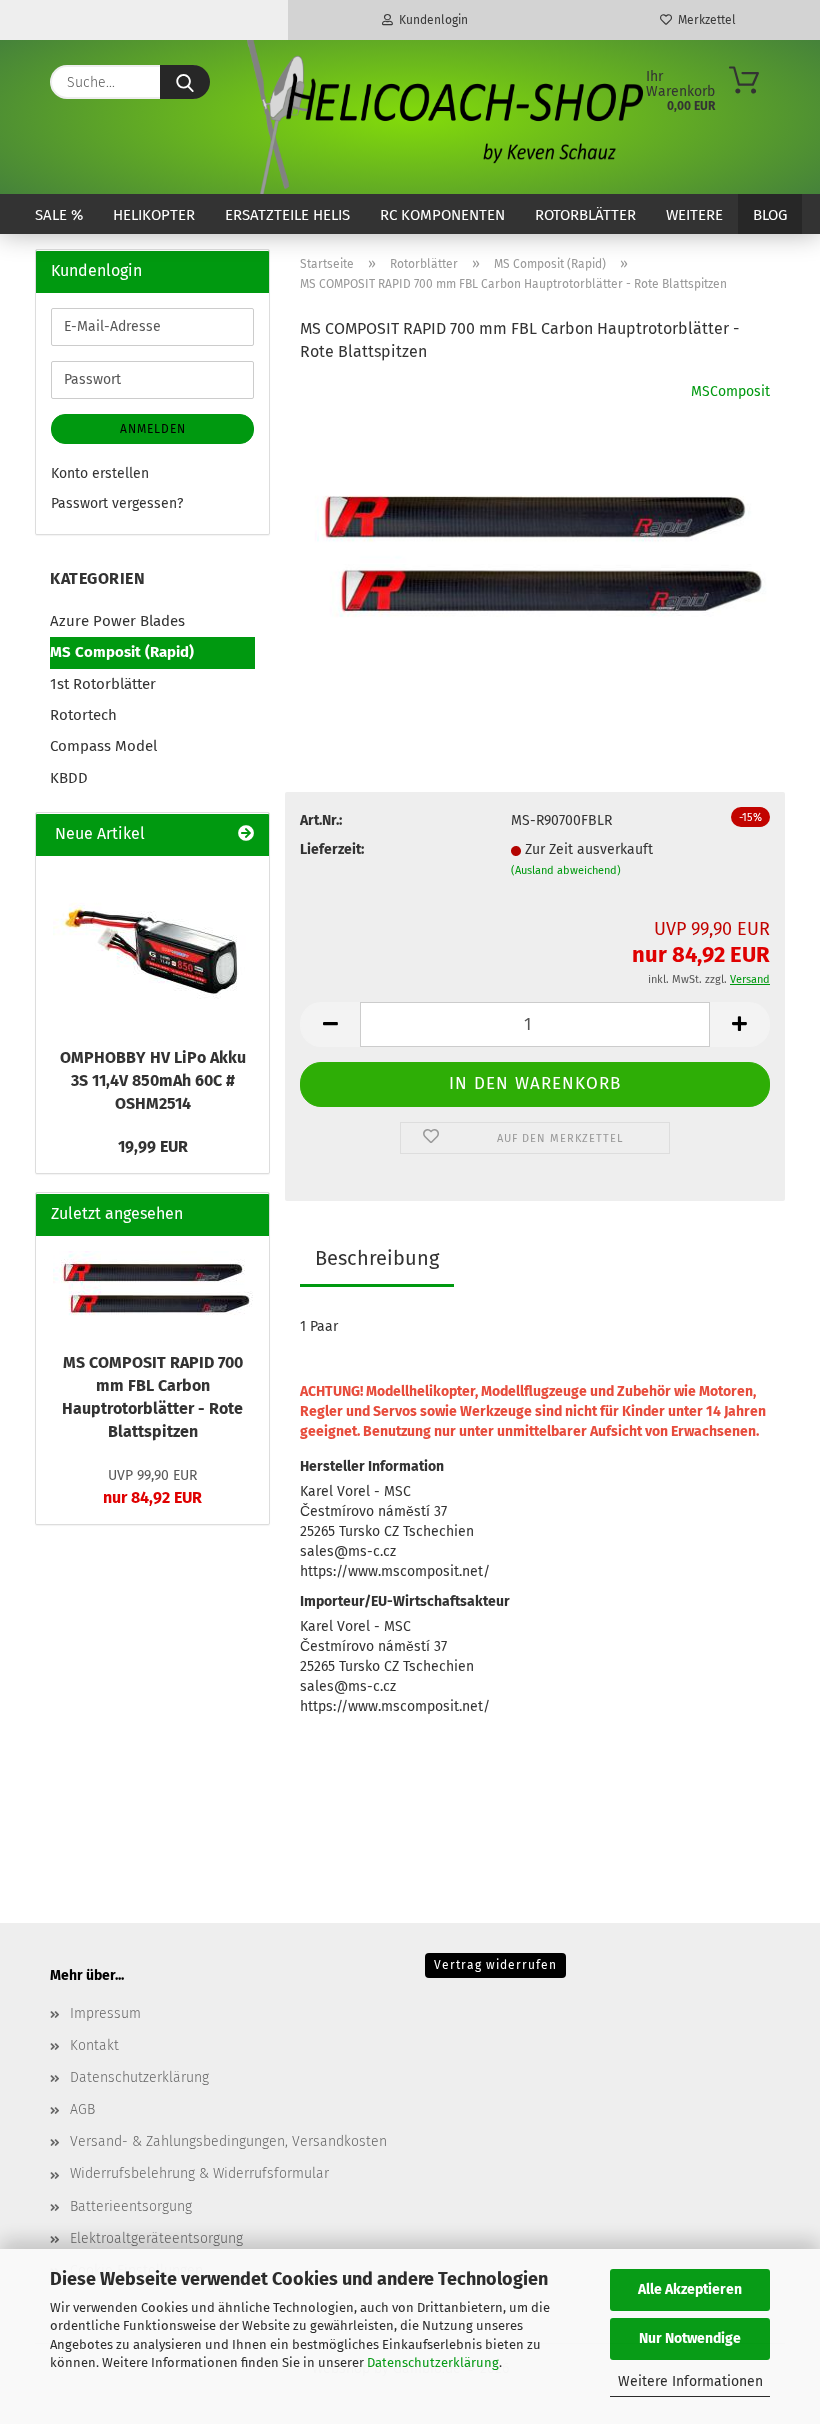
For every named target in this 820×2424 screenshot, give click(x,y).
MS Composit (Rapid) (122, 652)
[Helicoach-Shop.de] (442, 117)
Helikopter (154, 215)
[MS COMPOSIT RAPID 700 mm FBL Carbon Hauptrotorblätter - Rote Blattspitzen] (535, 530)
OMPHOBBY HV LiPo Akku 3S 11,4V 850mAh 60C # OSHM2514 (153, 1080)
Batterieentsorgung (131, 2206)
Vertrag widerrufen (495, 1965)
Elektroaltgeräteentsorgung (156, 2238)
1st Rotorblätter (103, 684)
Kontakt (94, 2045)
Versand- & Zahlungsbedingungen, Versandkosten (228, 2141)
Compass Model (103, 746)
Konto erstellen (100, 473)
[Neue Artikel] (246, 834)
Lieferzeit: (332, 849)
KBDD (69, 778)
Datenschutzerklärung (433, 2362)
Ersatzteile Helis (287, 215)
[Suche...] (185, 82)
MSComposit (730, 391)
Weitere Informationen (690, 2381)
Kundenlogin (430, 20)
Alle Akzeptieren (690, 2289)
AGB (82, 2109)
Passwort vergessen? (117, 503)
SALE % (59, 215)
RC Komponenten (442, 215)
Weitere (694, 215)
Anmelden (153, 429)
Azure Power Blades (117, 621)
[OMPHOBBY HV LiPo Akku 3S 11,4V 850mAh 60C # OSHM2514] (153, 946)
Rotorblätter (585, 215)
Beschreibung (377, 1258)
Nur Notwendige (690, 2338)
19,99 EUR (153, 1146)
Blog (770, 215)
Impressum (105, 2013)
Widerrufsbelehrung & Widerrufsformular (199, 2173)
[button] (330, 1024)
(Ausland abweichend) (566, 870)
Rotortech (83, 715)
